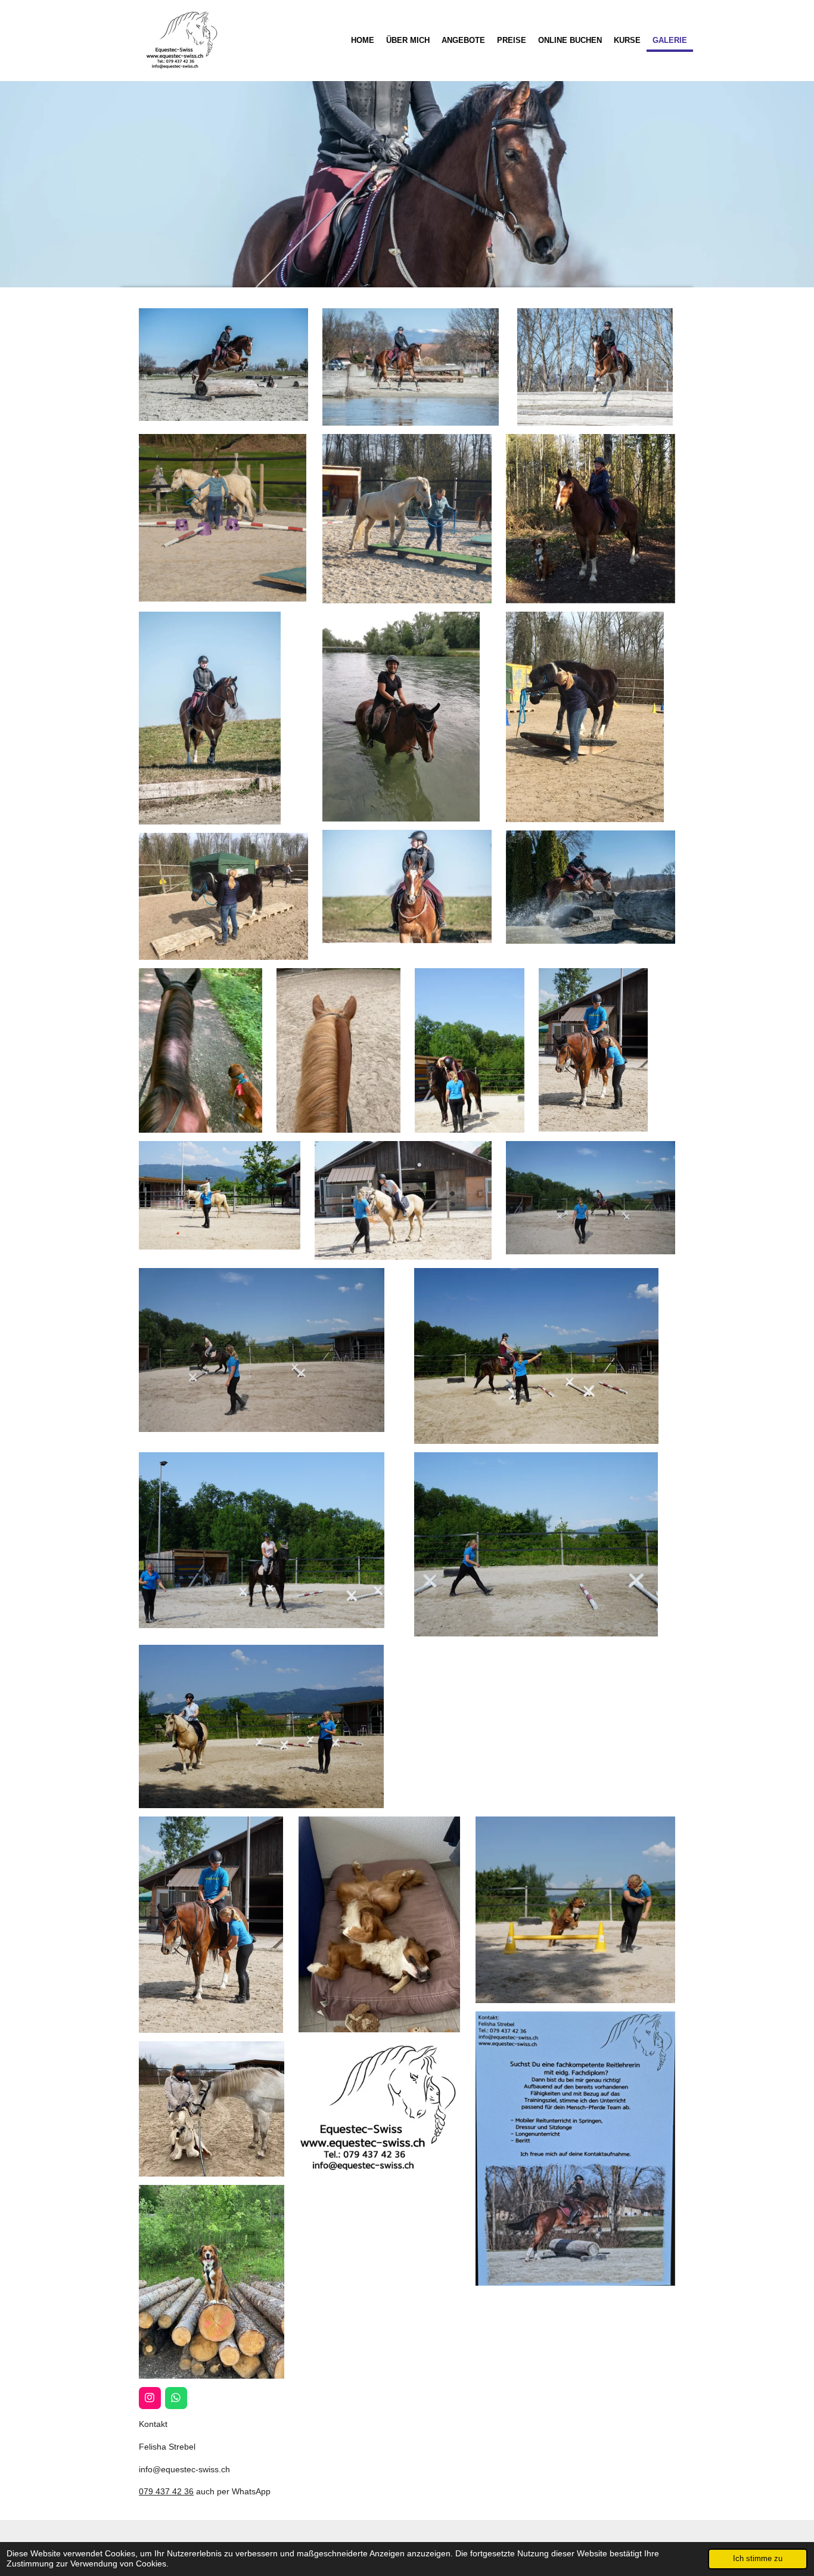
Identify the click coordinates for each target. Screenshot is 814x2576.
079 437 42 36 (166, 2491)
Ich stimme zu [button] (758, 2559)
